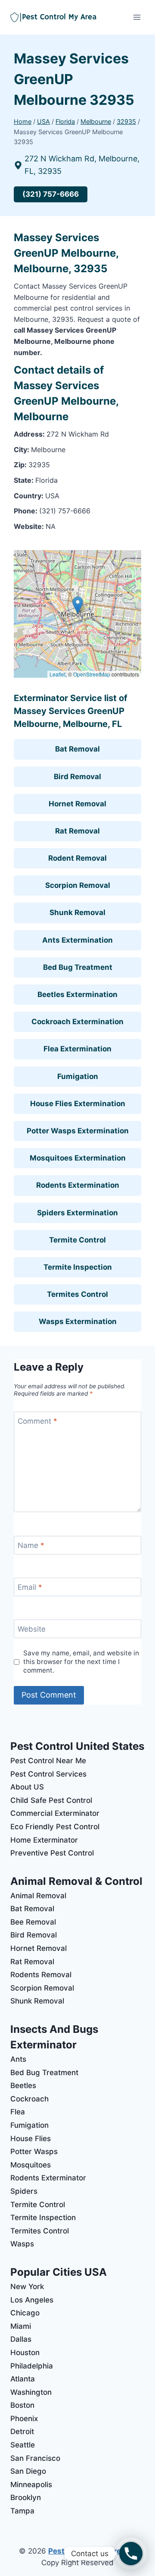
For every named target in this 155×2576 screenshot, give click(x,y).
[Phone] (131, 2554)
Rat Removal (77, 831)
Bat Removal (77, 749)
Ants (18, 2059)
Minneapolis (31, 2485)
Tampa (22, 2511)
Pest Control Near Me (48, 1761)
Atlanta (23, 2379)
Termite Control (77, 1240)
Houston (25, 2353)
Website (32, 1629)
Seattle (23, 2445)
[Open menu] (137, 17)
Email (30, 1587)
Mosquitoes (31, 2165)
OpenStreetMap (92, 674)
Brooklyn (26, 2497)
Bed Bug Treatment (78, 967)
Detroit (22, 2431)
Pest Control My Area (87, 2551)
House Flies (31, 2139)
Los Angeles (32, 2300)
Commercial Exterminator (55, 1813)
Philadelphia (32, 2366)
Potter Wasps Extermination (78, 1131)
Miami (21, 2326)
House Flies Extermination (78, 1104)
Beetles (23, 2085)
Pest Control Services (48, 1774)
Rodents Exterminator (48, 2178)
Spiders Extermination (77, 1213)
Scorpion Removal (78, 885)
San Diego (28, 2471)
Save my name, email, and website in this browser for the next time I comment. (81, 1662)
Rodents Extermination (78, 1185)
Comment (37, 1421)
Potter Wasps (34, 2151)
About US (27, 1787)
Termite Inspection (78, 1267)
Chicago (25, 2313)
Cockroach (29, 2099)
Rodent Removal (77, 858)
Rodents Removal (41, 1975)
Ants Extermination (77, 940)
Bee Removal (33, 1922)
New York (27, 2287)
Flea (18, 2112)
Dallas (21, 2339)
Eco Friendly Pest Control (55, 1827)
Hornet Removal (77, 804)
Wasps (22, 2244)
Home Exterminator (44, 1840)
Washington (31, 2392)
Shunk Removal (77, 912)
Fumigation (78, 1076)
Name (31, 1545)
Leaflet (57, 674)
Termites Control (77, 1294)
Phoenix (24, 2419)
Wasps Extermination (78, 1321)
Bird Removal (77, 777)
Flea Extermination (77, 1049)
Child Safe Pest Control (51, 1800)
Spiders (24, 2191)
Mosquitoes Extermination (78, 1158)
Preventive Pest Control (52, 1853)
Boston (22, 2405)
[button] (78, 605)
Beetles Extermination (77, 994)
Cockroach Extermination (77, 1022)
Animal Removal (38, 1896)
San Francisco (35, 2458)
